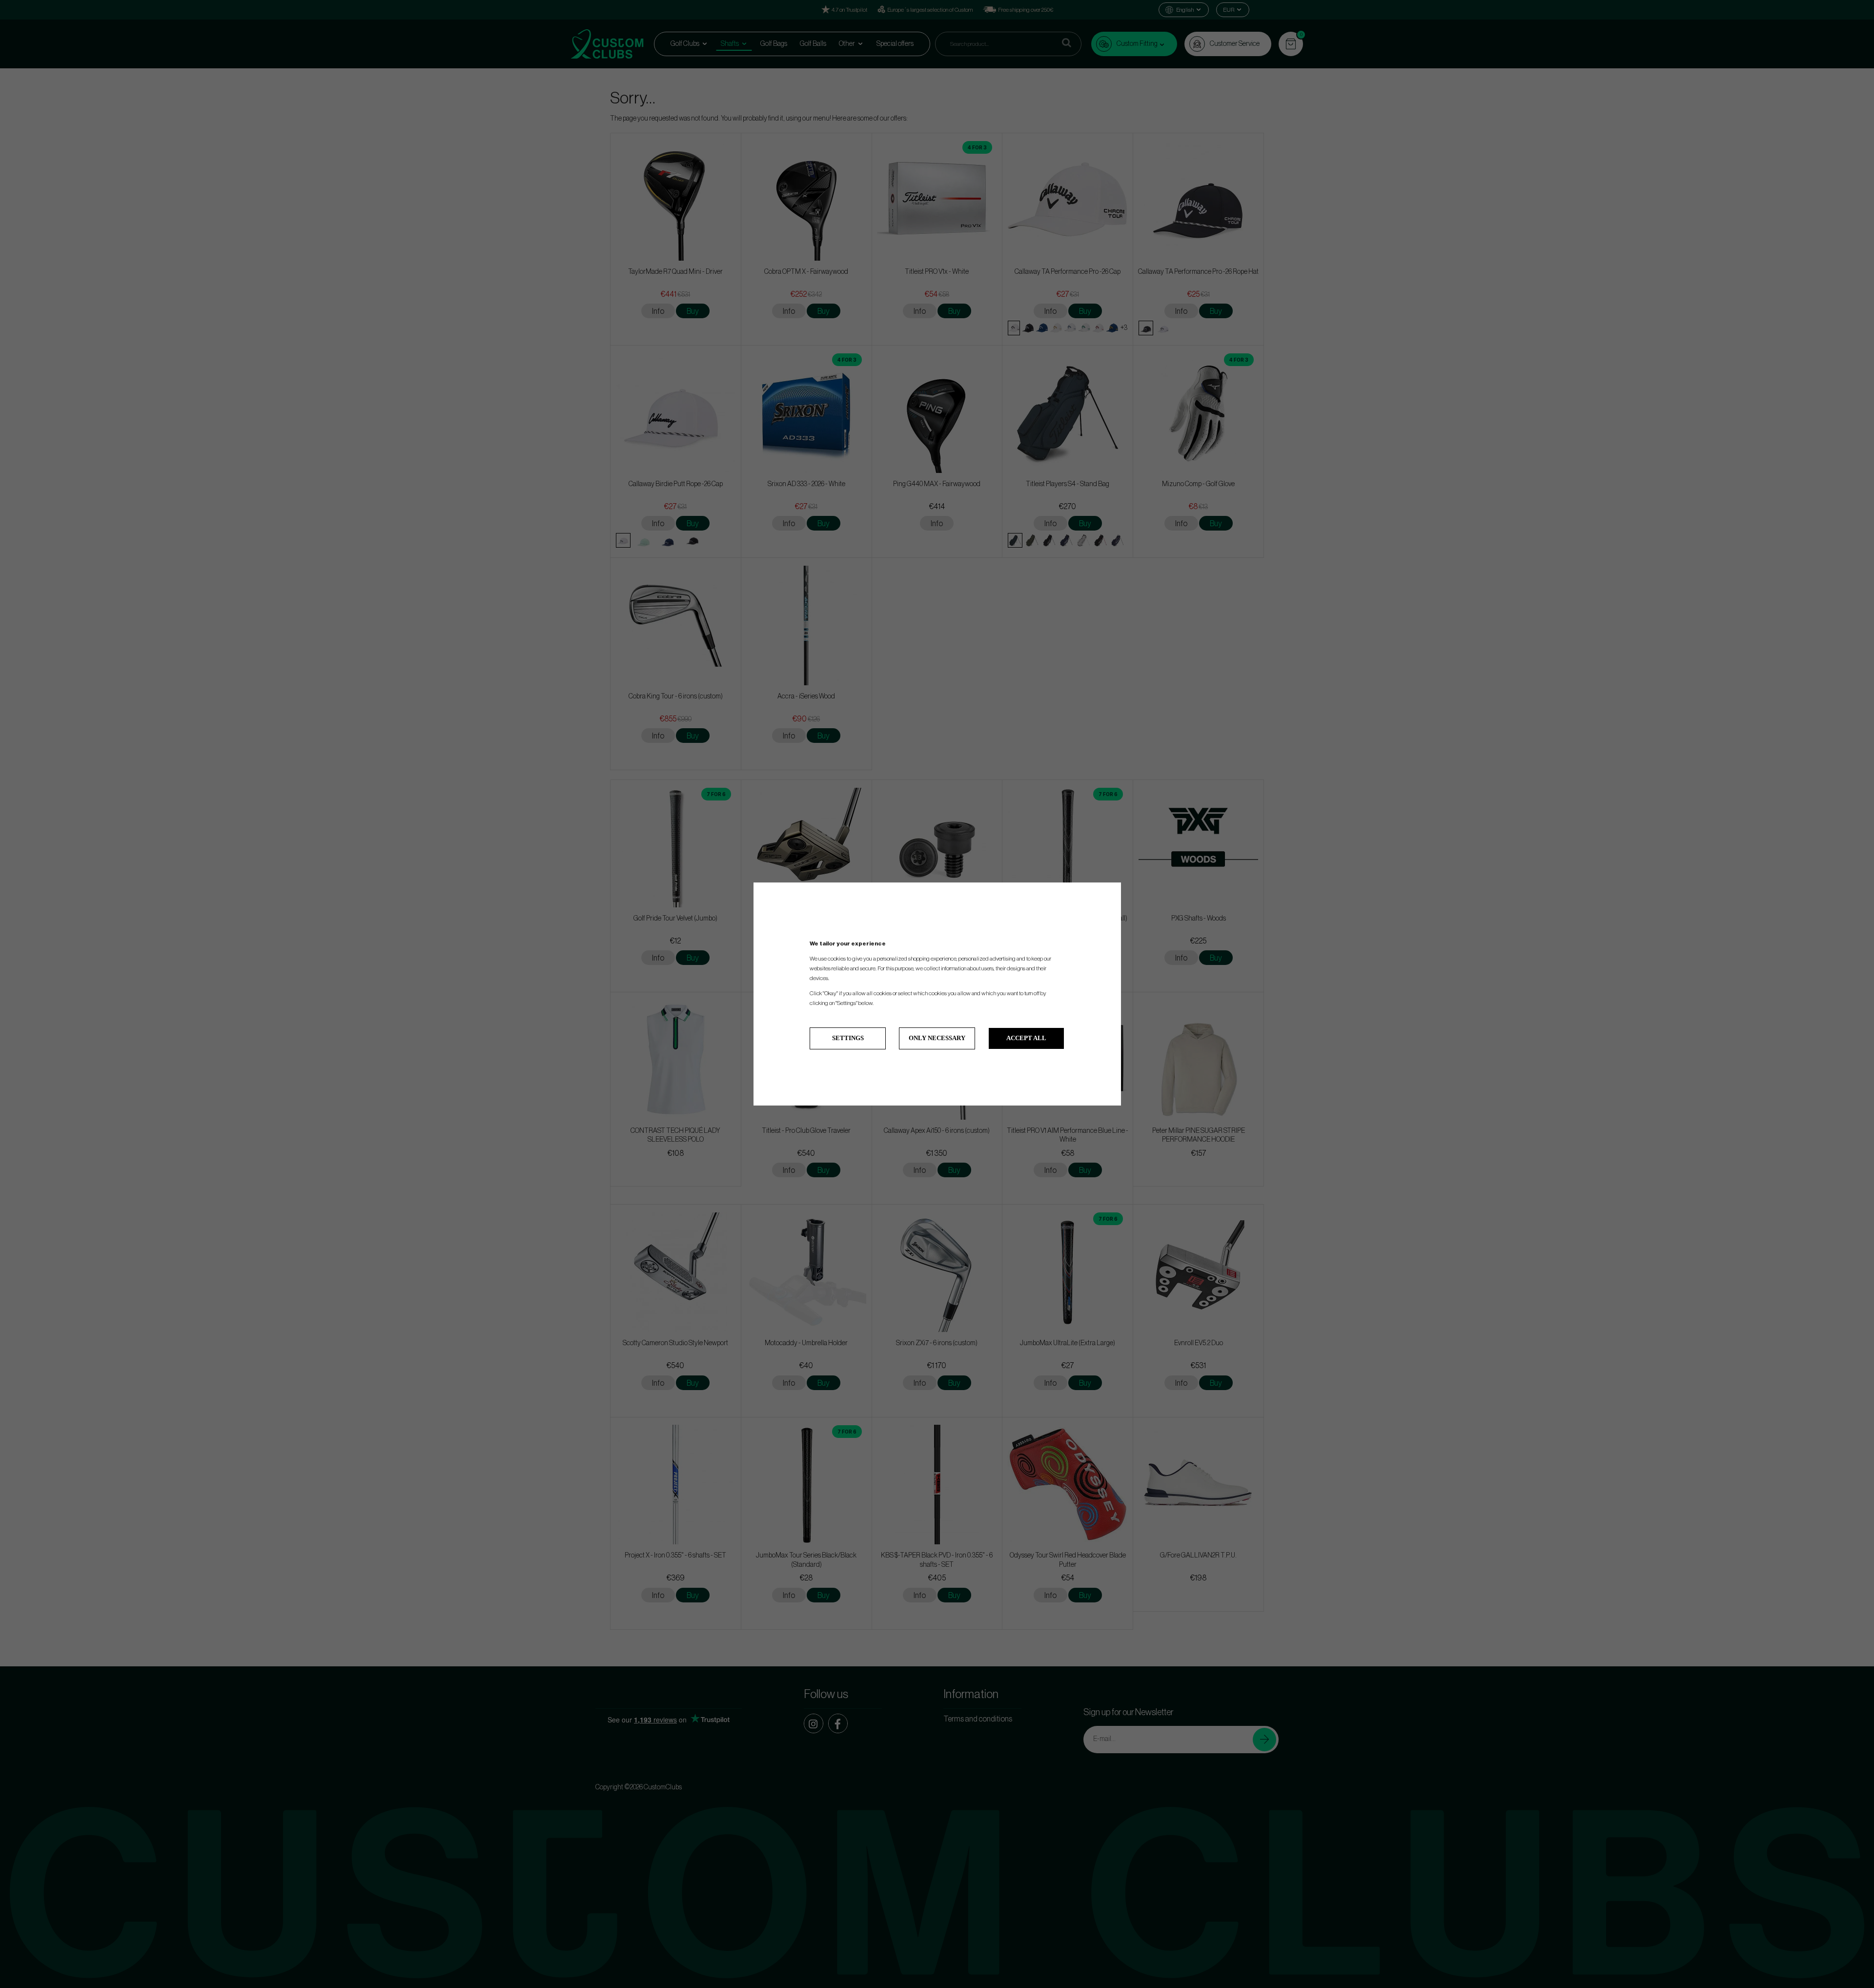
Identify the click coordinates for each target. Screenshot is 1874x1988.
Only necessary (937, 1038)
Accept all (1026, 1038)
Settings (848, 1038)
